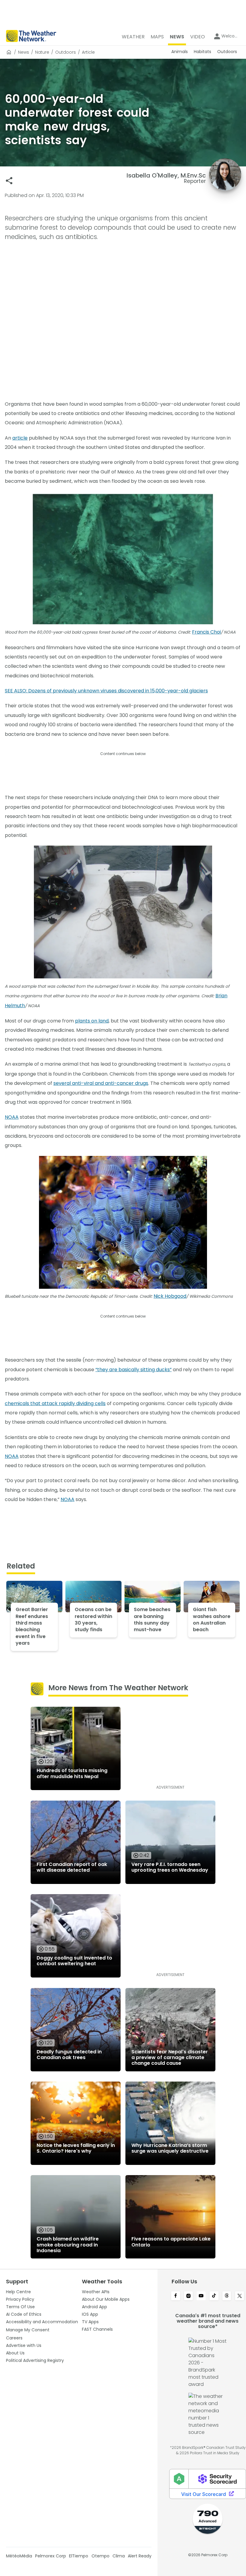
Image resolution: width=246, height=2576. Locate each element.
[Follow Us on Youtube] (201, 2296)
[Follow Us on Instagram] (189, 2296)
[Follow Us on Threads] (227, 2296)
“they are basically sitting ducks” (133, 1370)
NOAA (12, 1117)
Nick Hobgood (170, 1296)
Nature (42, 52)
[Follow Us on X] (240, 2296)
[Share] (9, 181)
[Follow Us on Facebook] (176, 2296)
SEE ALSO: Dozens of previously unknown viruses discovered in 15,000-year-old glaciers (106, 691)
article (20, 438)
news (24, 52)
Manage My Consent (28, 2330)
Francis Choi (206, 632)
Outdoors (66, 52)
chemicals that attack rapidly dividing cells (55, 1403)
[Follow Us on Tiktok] (214, 2296)
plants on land (92, 1021)
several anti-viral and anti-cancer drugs (101, 1083)
